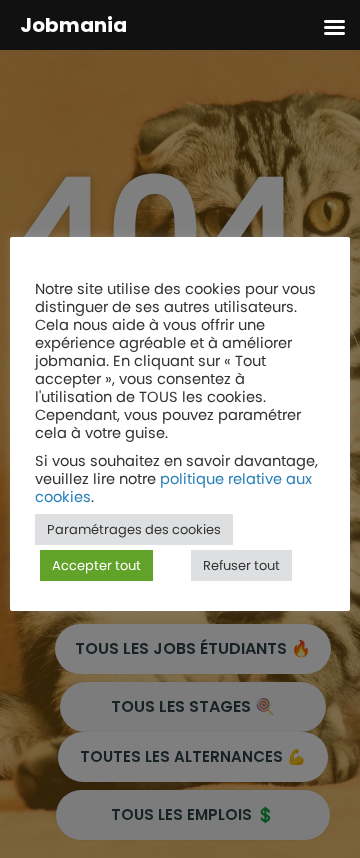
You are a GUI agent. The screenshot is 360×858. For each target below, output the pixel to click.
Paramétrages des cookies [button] (134, 529)
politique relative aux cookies (173, 488)
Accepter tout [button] (96, 565)
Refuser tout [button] (241, 565)
